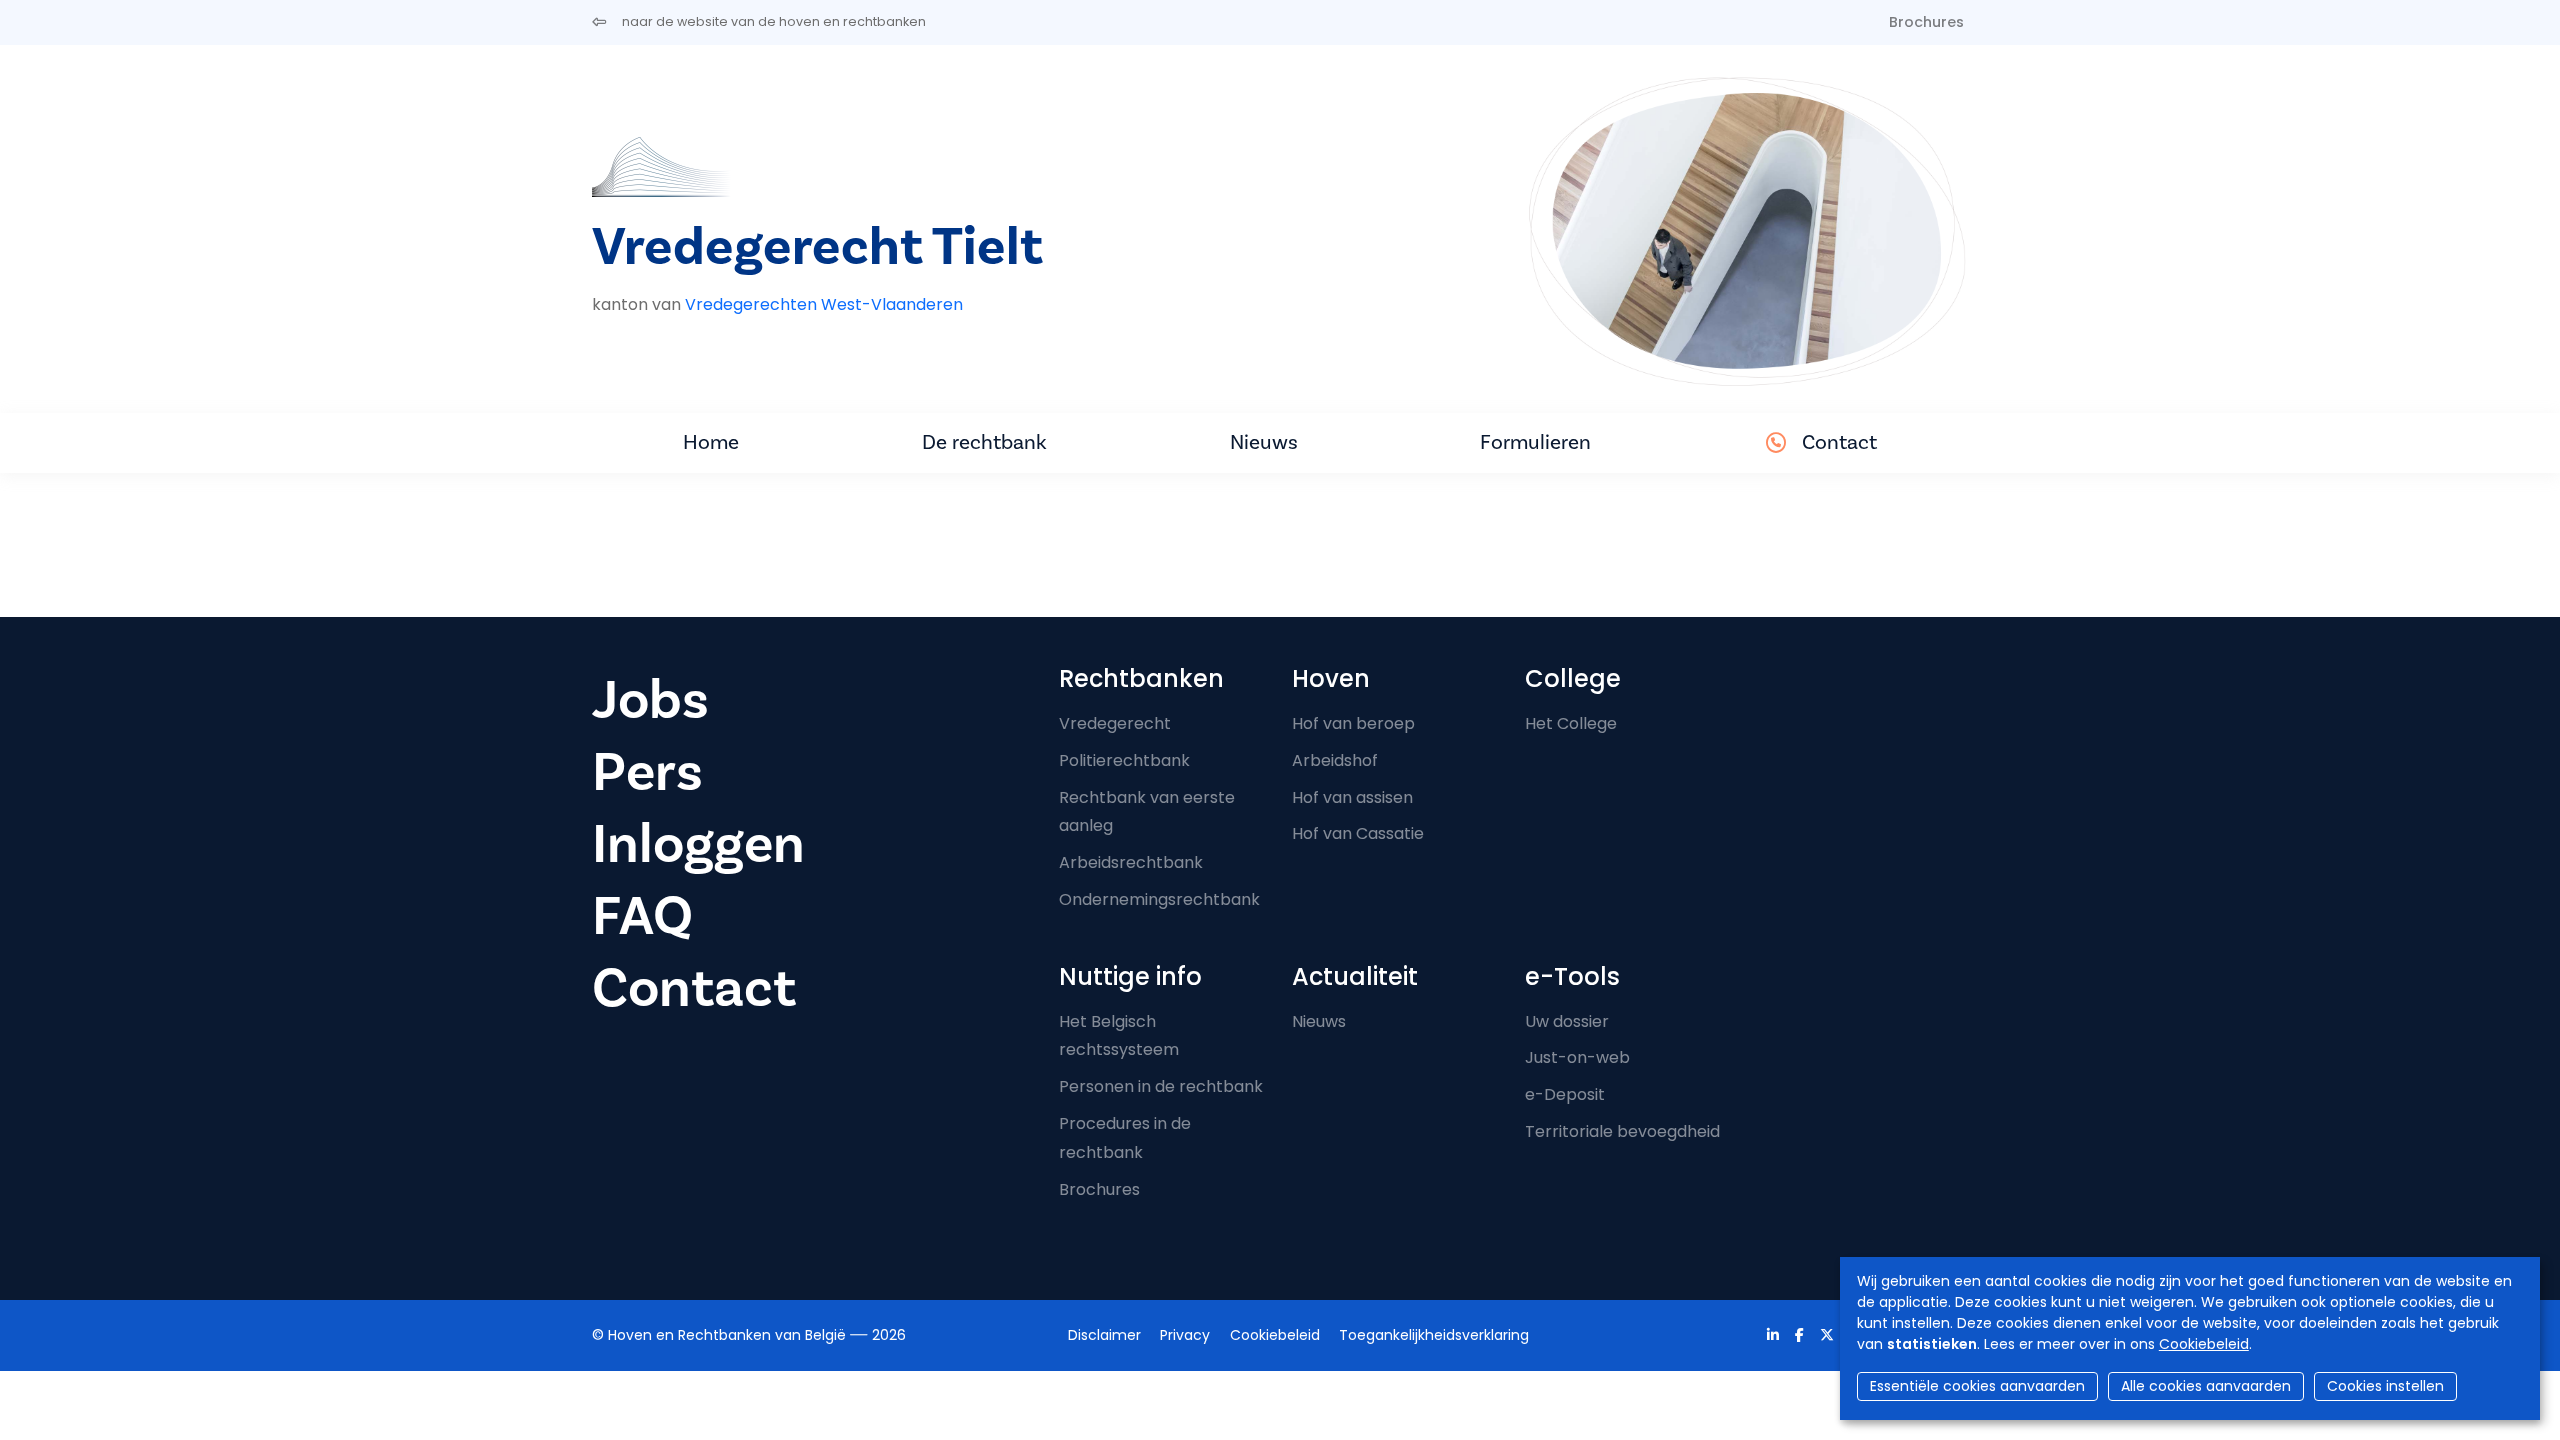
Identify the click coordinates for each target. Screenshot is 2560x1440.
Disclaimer (1104, 1335)
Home (711, 442)
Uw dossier (1567, 1021)
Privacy (1185, 1335)
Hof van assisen (1352, 797)
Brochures (1926, 22)
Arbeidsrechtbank (1131, 862)
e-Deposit (1565, 1094)
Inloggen (698, 844)
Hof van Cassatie (1358, 833)
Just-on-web (1577, 1057)
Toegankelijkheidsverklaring (1434, 1335)
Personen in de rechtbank (1161, 1086)
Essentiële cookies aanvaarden (1977, 1386)
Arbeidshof (1335, 760)
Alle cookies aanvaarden (2206, 1386)
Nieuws (1264, 442)
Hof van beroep (1353, 723)
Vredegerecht (1115, 723)
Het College (1571, 723)
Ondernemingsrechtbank (1159, 899)
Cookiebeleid (2204, 1344)
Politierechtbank (1124, 760)
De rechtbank (984, 442)
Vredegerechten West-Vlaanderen (824, 304)
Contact (1839, 442)
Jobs (650, 700)
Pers (647, 772)
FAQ (642, 916)
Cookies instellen (2385, 1386)
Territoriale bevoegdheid (1622, 1131)
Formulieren (1535, 442)
